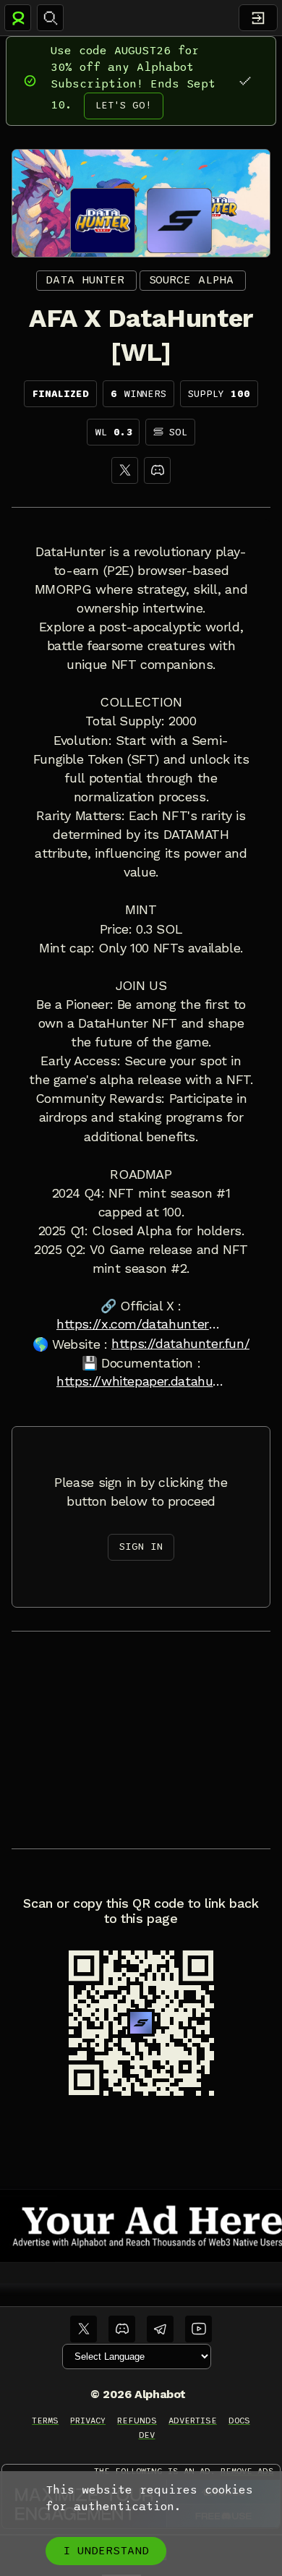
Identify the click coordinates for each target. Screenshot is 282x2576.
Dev (147, 2435)
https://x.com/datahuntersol (141, 1324)
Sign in (141, 1547)
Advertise (193, 2421)
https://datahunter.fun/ (180, 1344)
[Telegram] (160, 2329)
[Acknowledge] (245, 81)
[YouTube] (198, 2329)
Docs (239, 2421)
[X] (125, 470)
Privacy (88, 2421)
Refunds (137, 2421)
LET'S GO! (124, 105)
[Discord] (157, 470)
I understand (106, 2551)
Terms (45, 2421)
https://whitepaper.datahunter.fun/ (141, 1381)
